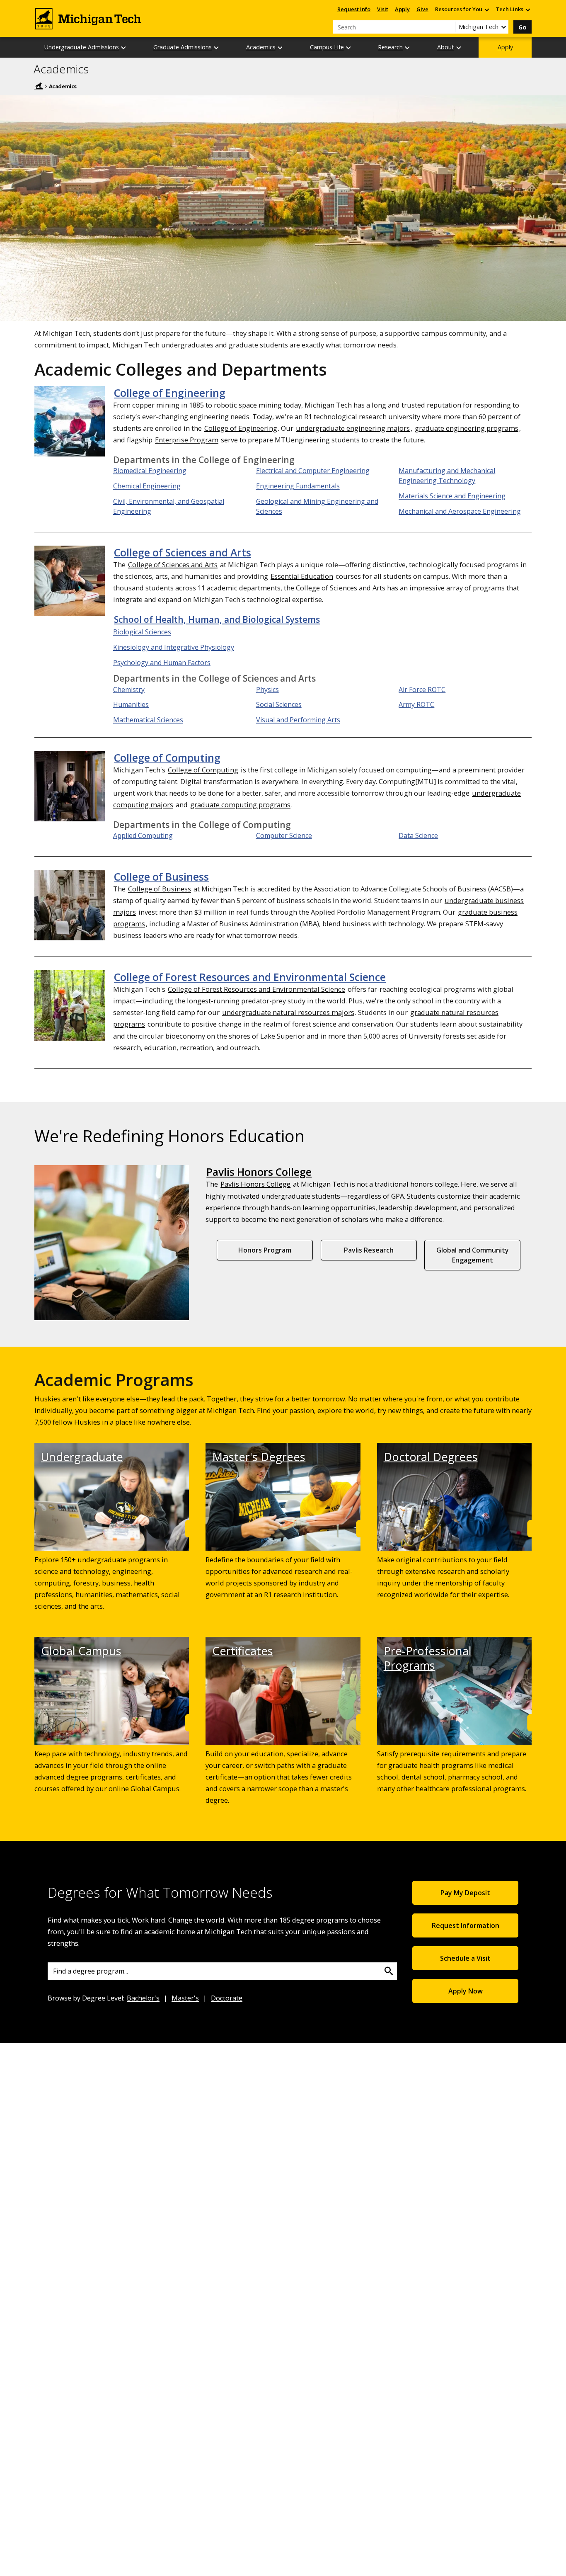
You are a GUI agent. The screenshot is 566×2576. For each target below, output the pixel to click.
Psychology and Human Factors (162, 663)
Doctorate (227, 1998)
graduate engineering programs (467, 428)
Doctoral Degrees (431, 1457)
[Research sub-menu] (408, 47)
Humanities (131, 704)
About (446, 47)
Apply (402, 9)
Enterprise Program (187, 440)
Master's (185, 1998)
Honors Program (265, 1250)
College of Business (161, 876)
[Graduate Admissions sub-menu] (217, 47)
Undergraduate (82, 1457)
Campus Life (327, 47)
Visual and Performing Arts (298, 720)
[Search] (389, 1971)
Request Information (466, 1925)
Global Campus (81, 1651)
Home (39, 86)
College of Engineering (170, 393)
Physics (267, 690)
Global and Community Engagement (473, 1255)
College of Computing (167, 758)
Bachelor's (143, 1998)
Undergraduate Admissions (82, 47)
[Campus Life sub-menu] (349, 47)
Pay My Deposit (465, 1893)
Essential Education (302, 576)
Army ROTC (416, 704)
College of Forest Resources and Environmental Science (250, 977)
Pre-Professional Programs (428, 1658)
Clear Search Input (449, 27)
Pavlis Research (369, 1250)
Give (422, 9)
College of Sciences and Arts (183, 552)
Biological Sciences (142, 632)
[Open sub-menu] (486, 9)
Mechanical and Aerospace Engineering (460, 511)
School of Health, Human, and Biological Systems (217, 619)
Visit (383, 9)
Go (522, 27)
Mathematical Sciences (148, 720)
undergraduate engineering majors (353, 428)
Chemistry (129, 690)
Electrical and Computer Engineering (313, 471)
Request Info (354, 9)
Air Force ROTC (422, 690)
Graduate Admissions (183, 47)
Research (390, 47)
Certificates (243, 1651)
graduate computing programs (240, 805)
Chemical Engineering (147, 486)
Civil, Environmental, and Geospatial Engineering (169, 506)
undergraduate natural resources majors (288, 1012)
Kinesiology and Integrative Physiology (174, 647)
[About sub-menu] (459, 47)
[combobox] (222, 1971)
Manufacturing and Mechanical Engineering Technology (447, 476)
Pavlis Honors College (259, 1172)
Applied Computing (143, 835)
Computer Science (284, 835)
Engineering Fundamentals (298, 486)
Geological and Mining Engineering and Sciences (317, 506)
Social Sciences (279, 704)
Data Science (418, 835)
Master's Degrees (259, 1457)
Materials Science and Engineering (452, 496)
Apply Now (466, 1991)
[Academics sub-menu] (281, 47)
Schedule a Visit (465, 1958)
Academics (261, 47)
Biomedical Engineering (150, 471)
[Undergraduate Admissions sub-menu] (124, 47)
